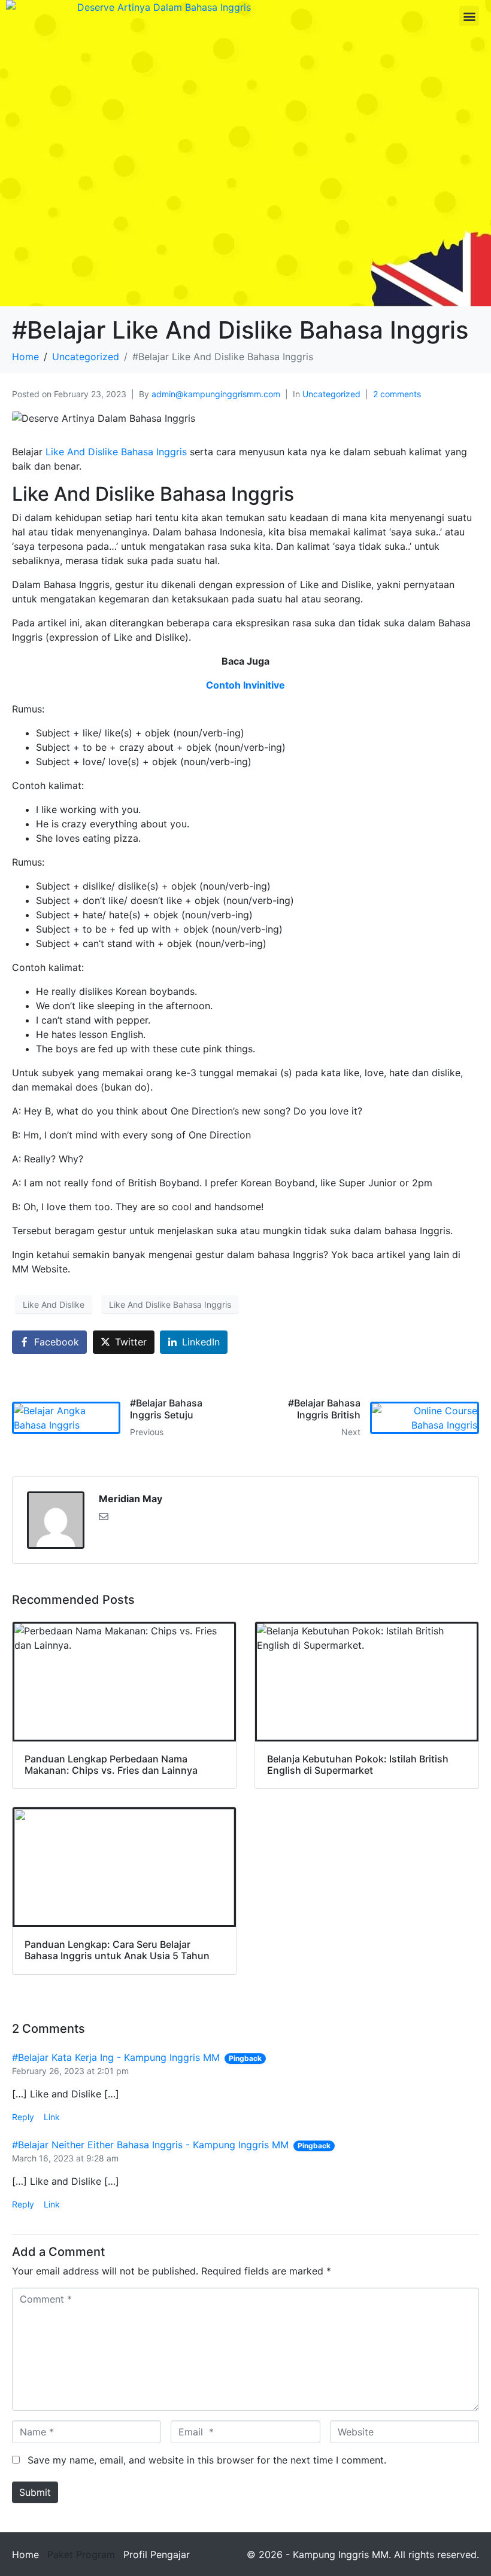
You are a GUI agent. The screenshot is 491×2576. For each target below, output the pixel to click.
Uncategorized (331, 394)
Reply (23, 2117)
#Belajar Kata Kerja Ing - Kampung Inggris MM (116, 2057)
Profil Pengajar (157, 2554)
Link (52, 2117)
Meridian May (131, 1499)
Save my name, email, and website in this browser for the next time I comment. (207, 2460)
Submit (35, 2492)
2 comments (397, 394)
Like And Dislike (54, 1304)
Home (25, 2554)
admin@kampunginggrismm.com (216, 394)
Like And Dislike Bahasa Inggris (116, 452)
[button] (469, 16)
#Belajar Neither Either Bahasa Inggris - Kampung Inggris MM (150, 2145)
